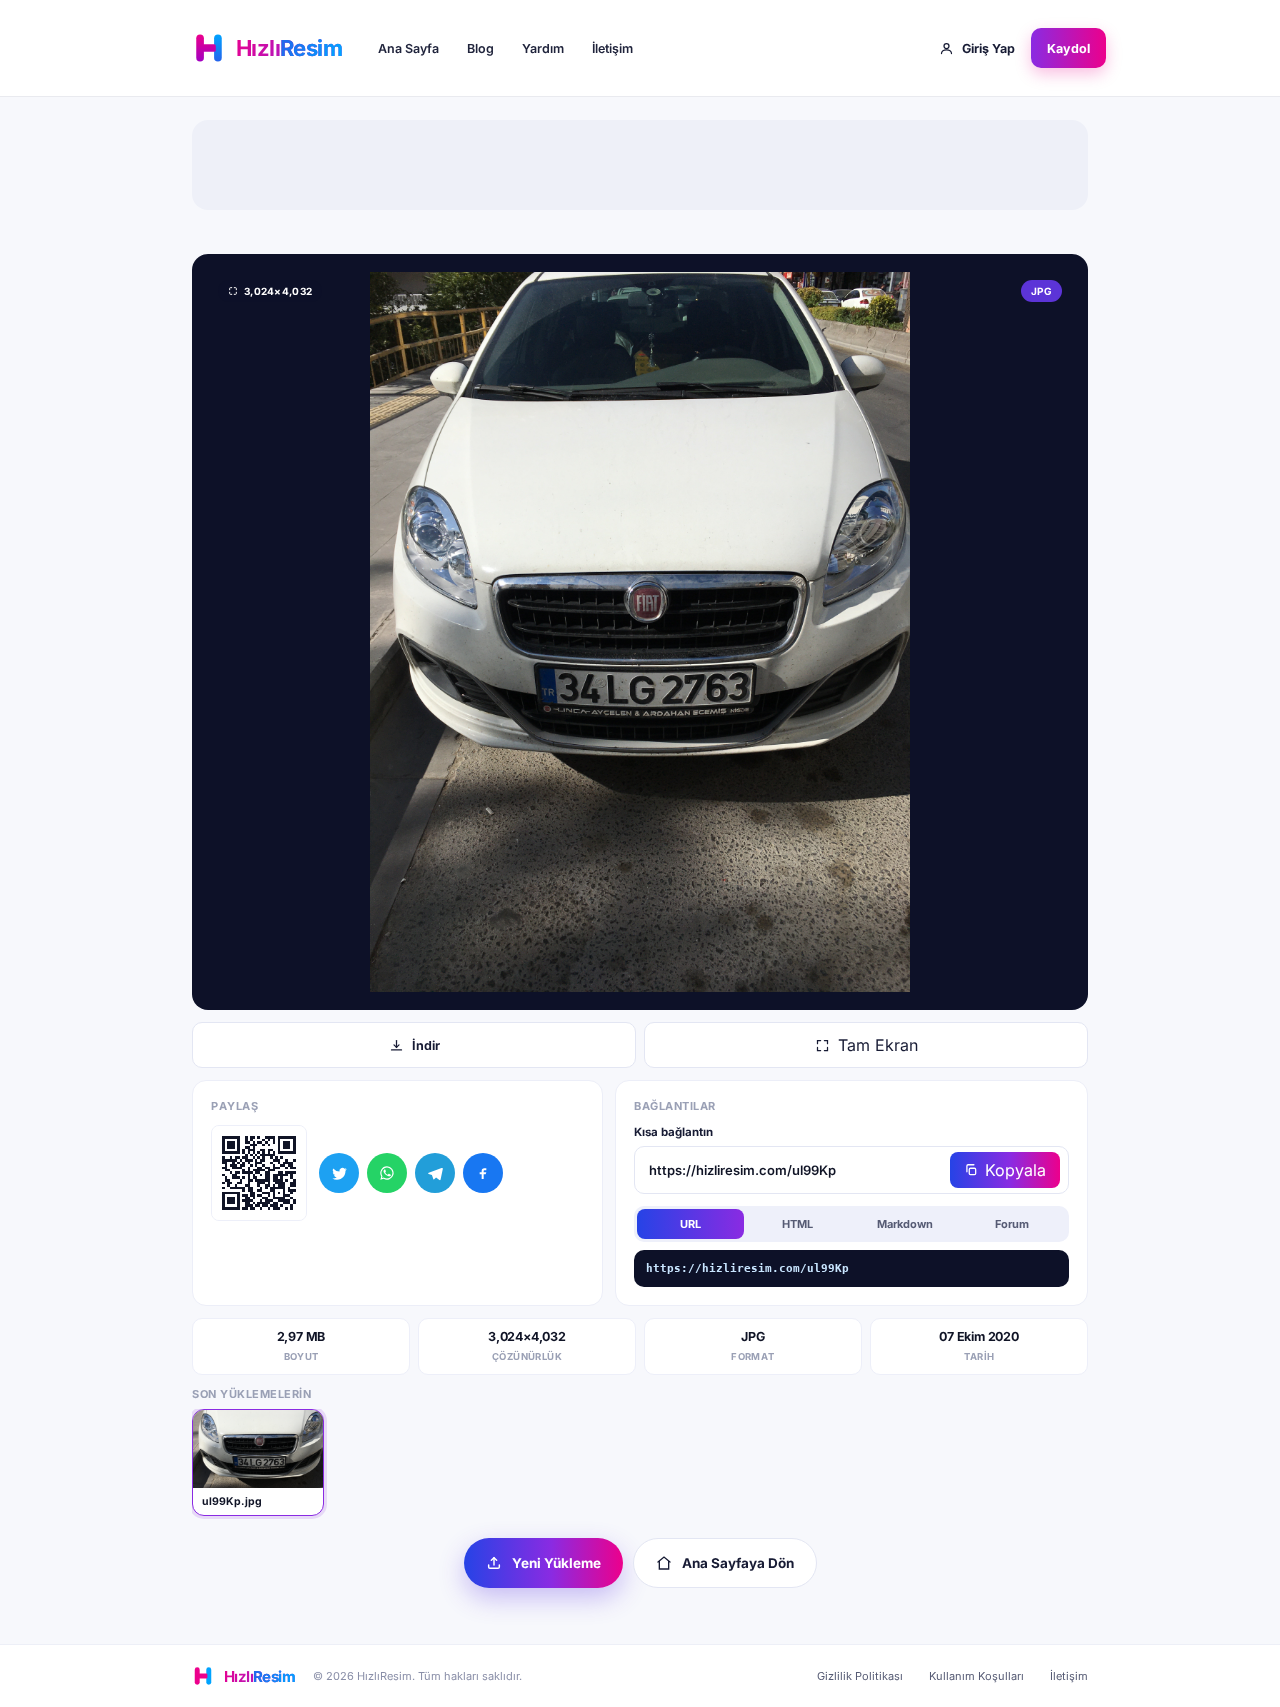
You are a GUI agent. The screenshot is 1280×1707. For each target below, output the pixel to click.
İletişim (612, 48)
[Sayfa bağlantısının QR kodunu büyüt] (259, 1173)
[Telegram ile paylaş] (435, 1173)
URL (690, 1224)
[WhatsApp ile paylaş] (387, 1173)
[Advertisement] (640, 165)
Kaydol (1068, 48)
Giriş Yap (988, 48)
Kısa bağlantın (673, 1132)
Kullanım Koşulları (976, 1676)
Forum (1012, 1224)
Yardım (543, 48)
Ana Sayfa (408, 48)
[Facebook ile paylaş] (483, 1173)
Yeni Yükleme (556, 1563)
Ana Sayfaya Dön (738, 1563)
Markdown (905, 1224)
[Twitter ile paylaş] (339, 1173)
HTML (797, 1224)
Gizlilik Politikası (860, 1676)
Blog (480, 48)
